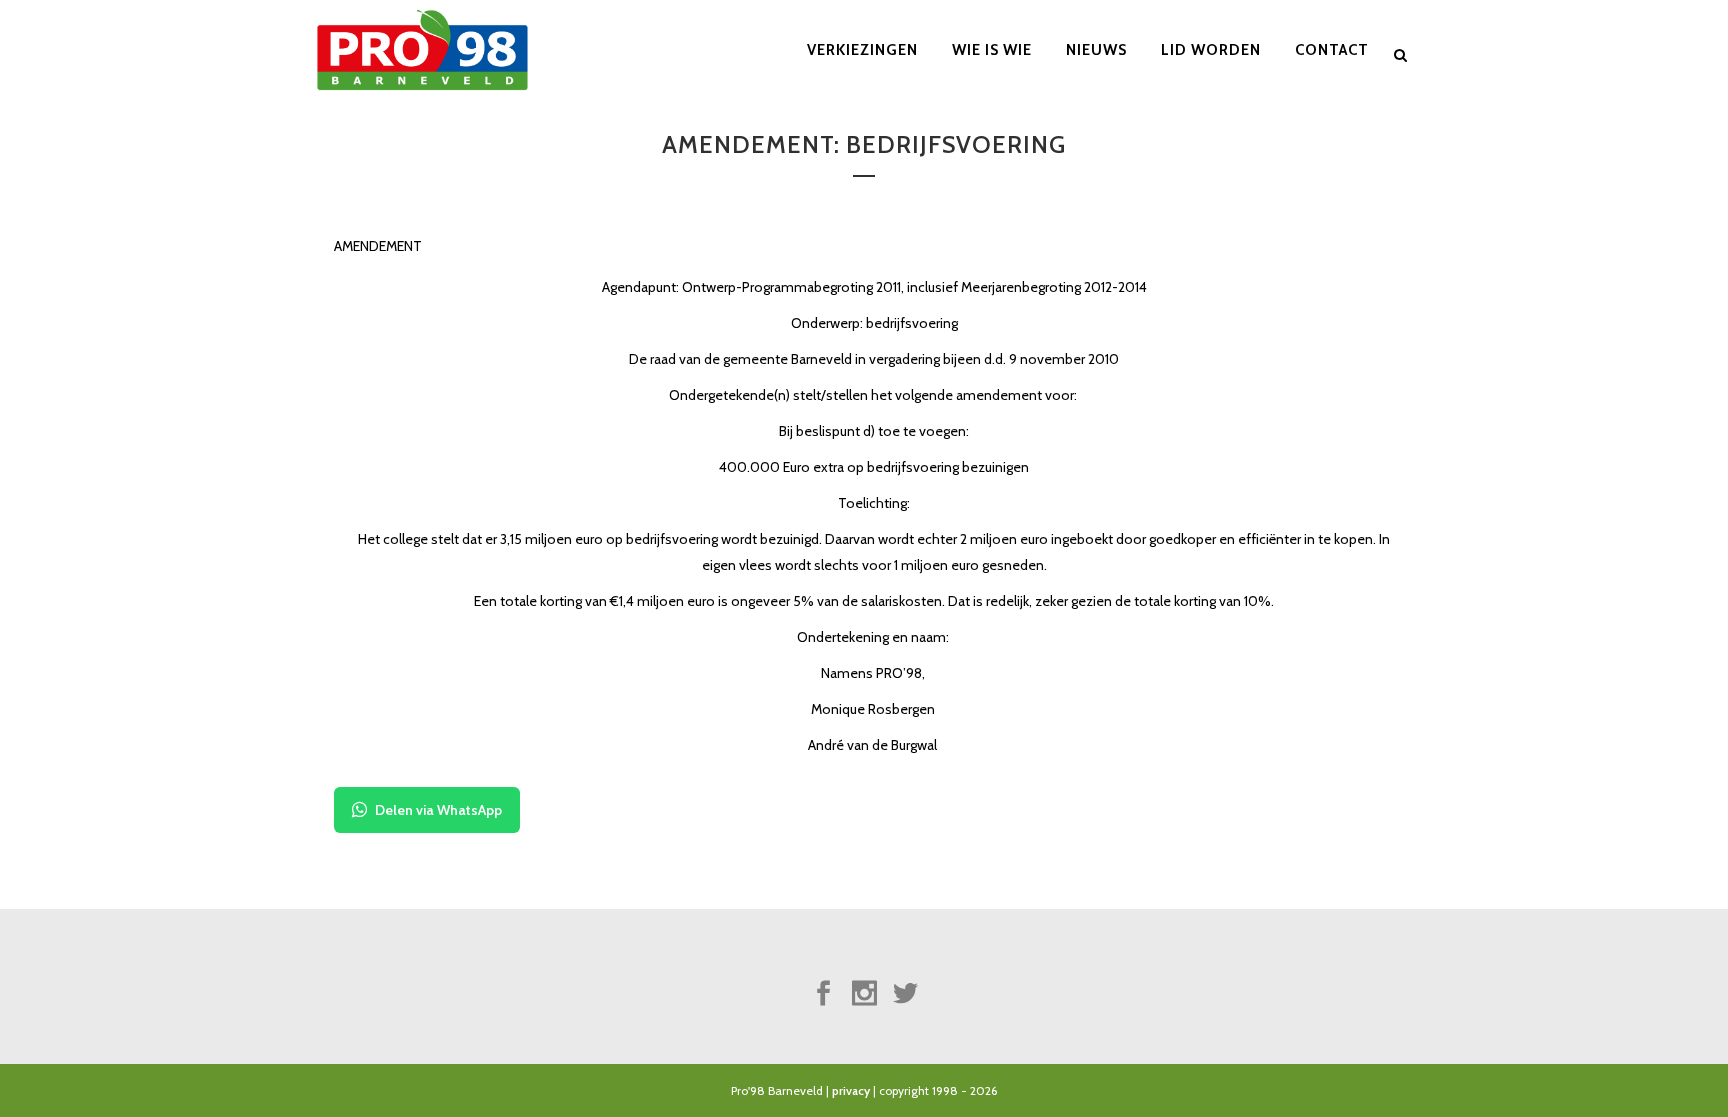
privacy (851, 1090)
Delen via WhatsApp (438, 810)
